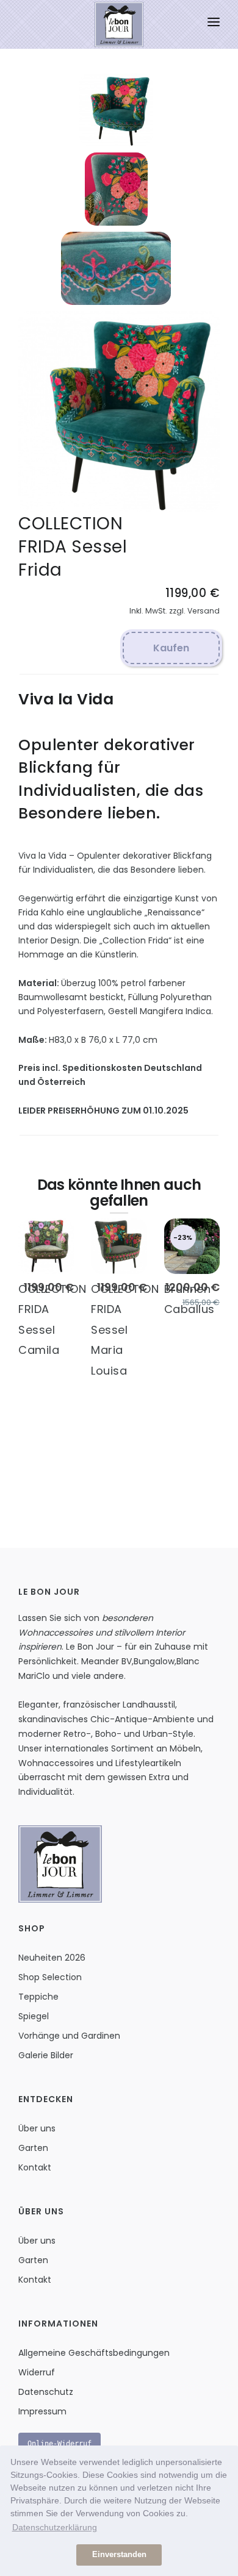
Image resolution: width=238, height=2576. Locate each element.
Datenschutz (46, 2392)
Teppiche (38, 1997)
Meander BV (106, 1661)
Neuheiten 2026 (52, 1958)
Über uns (37, 2128)
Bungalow (154, 1661)
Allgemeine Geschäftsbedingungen (94, 2353)
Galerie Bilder (46, 2055)
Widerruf (37, 2372)
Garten (33, 2148)
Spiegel (34, 2016)
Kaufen (171, 648)
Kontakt (35, 2167)
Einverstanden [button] (119, 2555)
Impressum (42, 2411)
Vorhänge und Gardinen (69, 2036)
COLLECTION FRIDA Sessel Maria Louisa (125, 1330)
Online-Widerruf (60, 2444)
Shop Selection (50, 1977)
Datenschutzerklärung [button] (55, 2527)
